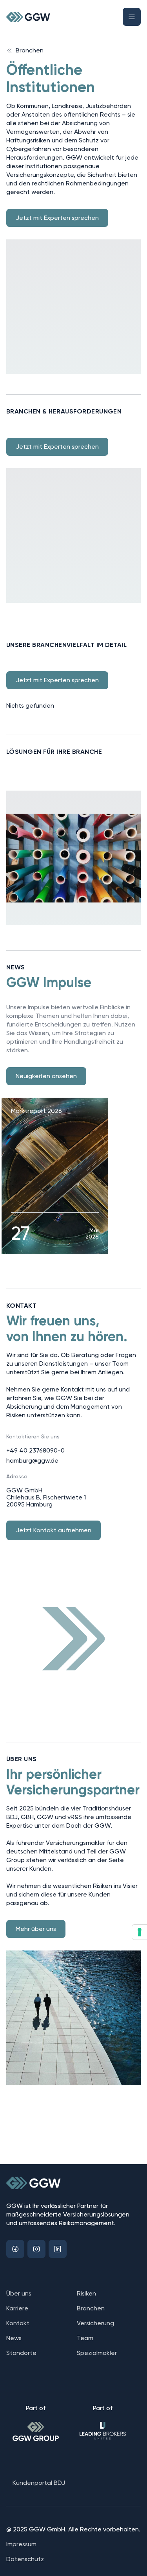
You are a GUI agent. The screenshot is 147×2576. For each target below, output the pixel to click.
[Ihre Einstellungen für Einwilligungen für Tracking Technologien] (140, 1932)
